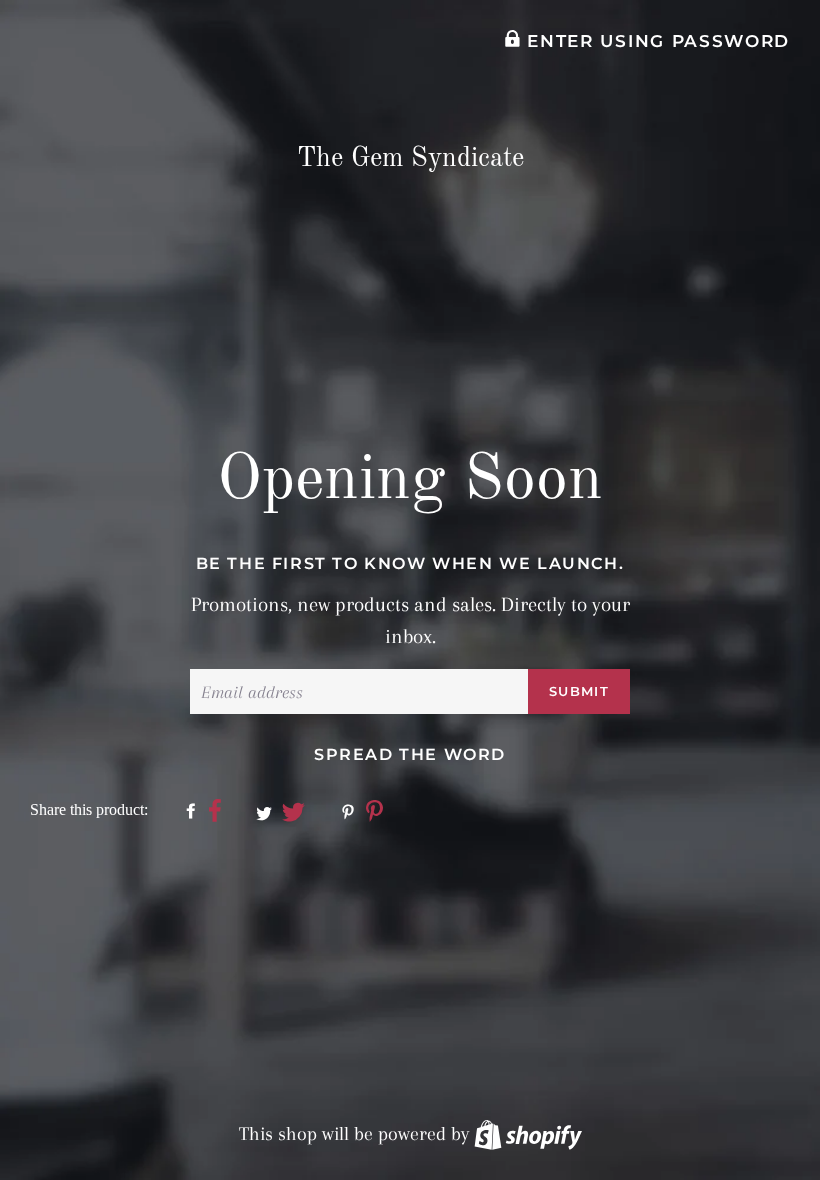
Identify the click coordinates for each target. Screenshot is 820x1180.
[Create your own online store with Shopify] (528, 1134)
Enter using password (655, 41)
